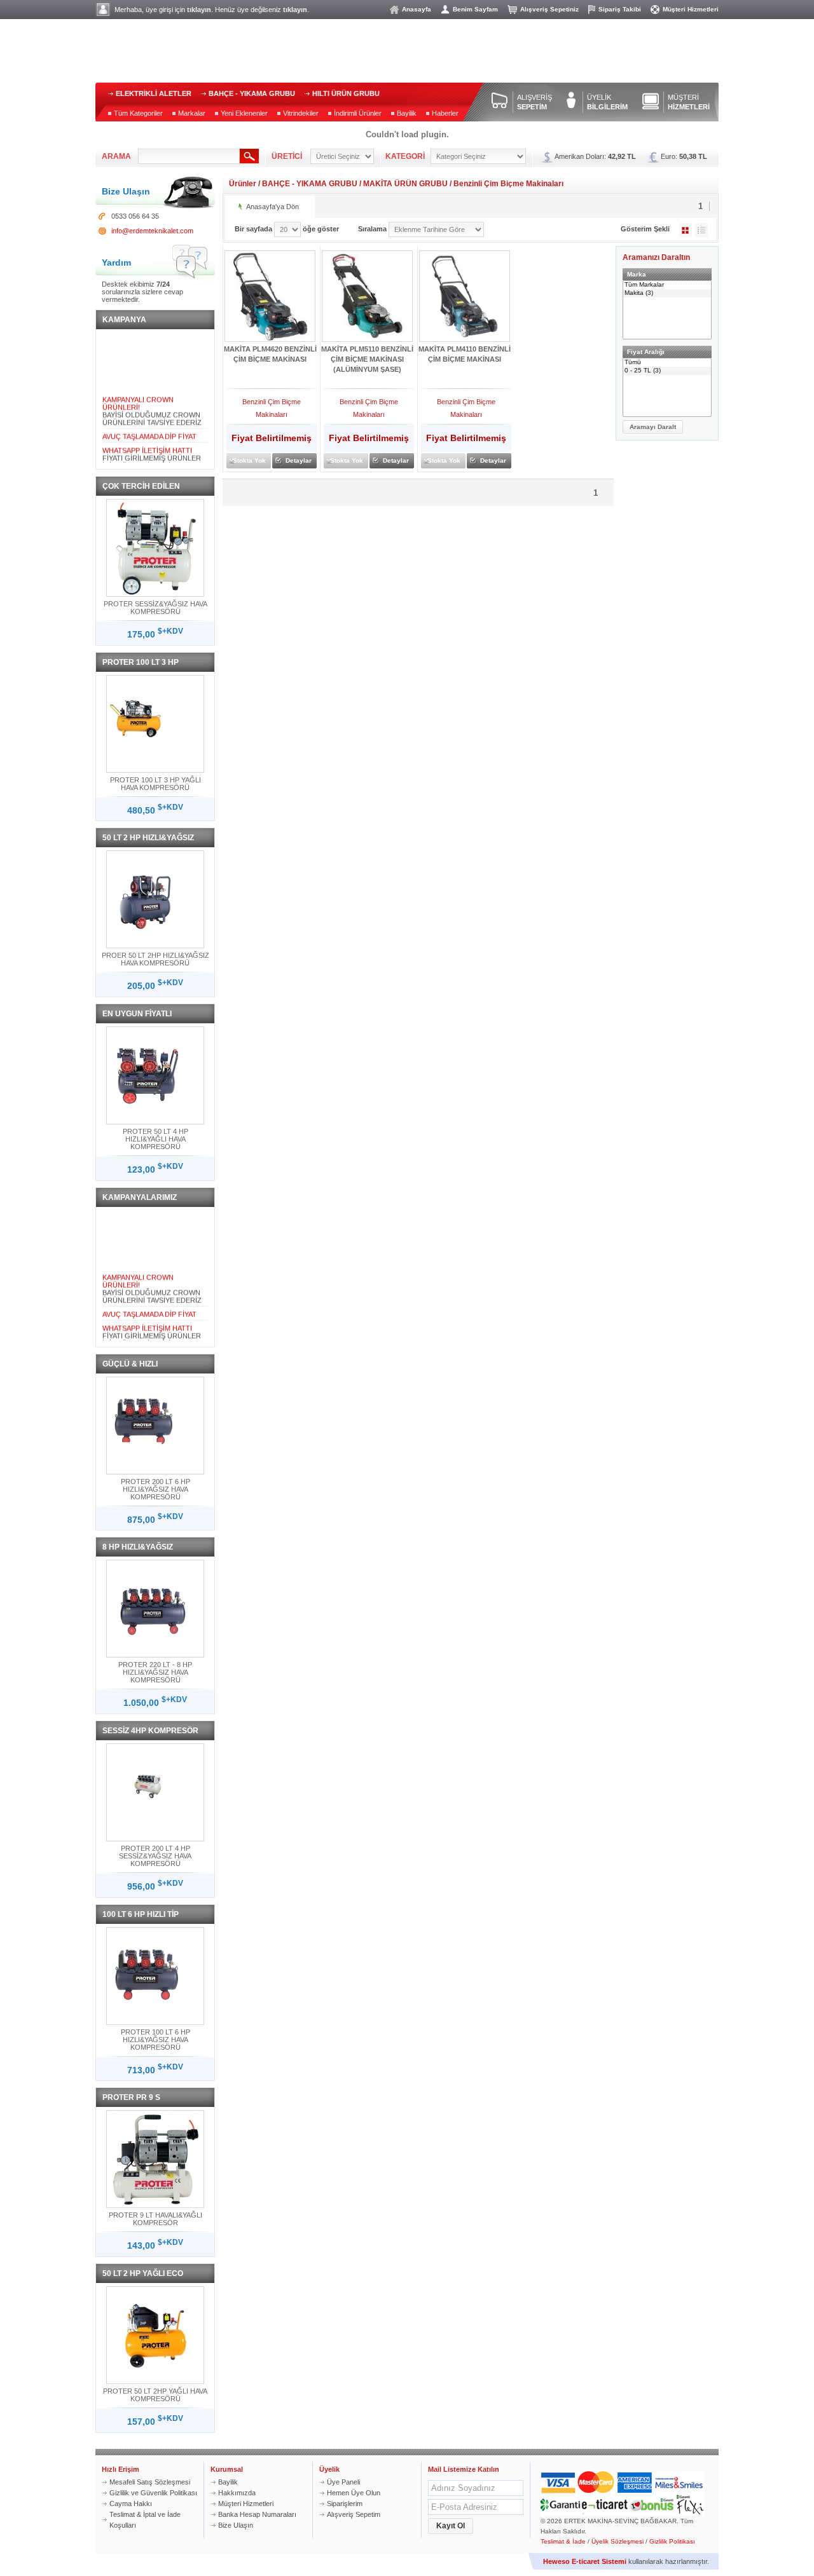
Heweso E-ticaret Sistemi (585, 2561)
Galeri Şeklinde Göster (686, 230)
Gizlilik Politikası (672, 2541)
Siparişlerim (345, 2504)
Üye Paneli (343, 2482)
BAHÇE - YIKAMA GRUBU (252, 93)
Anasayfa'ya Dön (272, 207)
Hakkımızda (237, 2493)
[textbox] (189, 156)
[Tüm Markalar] (667, 285)
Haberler (445, 113)
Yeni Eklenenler (244, 113)
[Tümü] (667, 363)
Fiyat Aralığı (646, 352)
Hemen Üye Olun (354, 2493)
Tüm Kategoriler (138, 113)
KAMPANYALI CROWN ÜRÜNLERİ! (138, 395)
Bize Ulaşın (236, 2525)
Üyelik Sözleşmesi (617, 2541)
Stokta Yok (249, 460)
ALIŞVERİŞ (535, 102)
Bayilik (407, 113)
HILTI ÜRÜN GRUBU (346, 93)
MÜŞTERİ (689, 102)
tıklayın (199, 10)
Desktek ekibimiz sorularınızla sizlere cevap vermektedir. (142, 292)
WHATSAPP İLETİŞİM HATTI (147, 442)
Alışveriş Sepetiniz (549, 9)
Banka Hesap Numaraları (257, 2514)
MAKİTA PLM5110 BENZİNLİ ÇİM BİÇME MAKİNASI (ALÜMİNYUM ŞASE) (367, 359)
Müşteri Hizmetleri (691, 9)
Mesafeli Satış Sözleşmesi (150, 2482)
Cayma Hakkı (131, 2504)
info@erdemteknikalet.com (152, 231)
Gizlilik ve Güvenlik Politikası (153, 2493)
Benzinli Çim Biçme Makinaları (508, 184)
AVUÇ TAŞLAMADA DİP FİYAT (149, 428)
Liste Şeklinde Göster (701, 230)
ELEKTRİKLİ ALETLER (154, 93)
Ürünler (243, 184)
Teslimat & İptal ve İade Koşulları (145, 2520)
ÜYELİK (607, 102)
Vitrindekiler (301, 113)
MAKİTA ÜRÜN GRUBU (405, 184)
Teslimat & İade (563, 2541)
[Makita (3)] (667, 293)
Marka (637, 274)
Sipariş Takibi (620, 9)
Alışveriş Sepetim (354, 2514)
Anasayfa (417, 9)
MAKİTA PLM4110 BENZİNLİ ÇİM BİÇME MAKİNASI (465, 354)
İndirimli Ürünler (358, 113)
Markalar (192, 113)
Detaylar (299, 460)
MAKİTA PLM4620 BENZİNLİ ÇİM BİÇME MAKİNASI (270, 354)
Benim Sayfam (475, 9)
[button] (653, 427)
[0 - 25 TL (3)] (667, 371)
